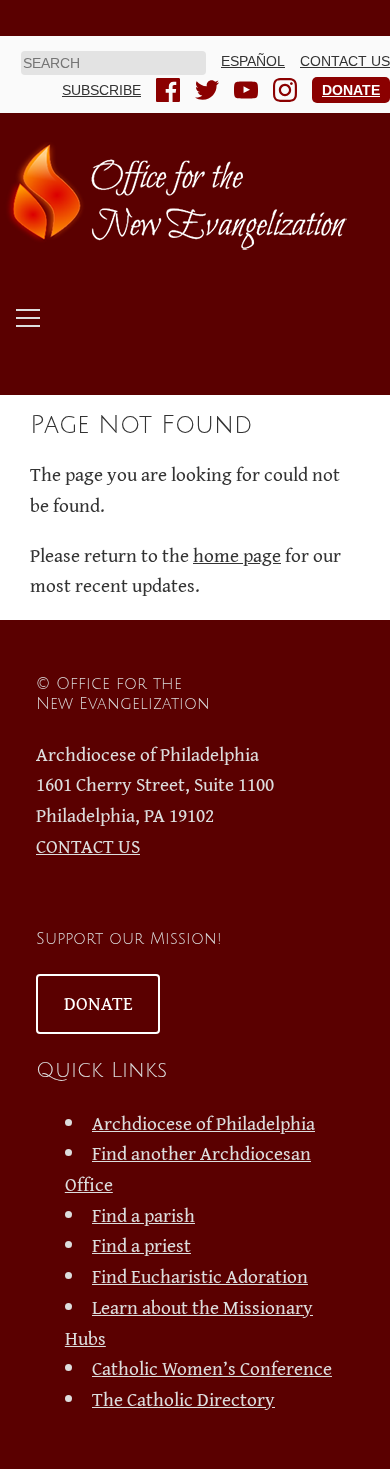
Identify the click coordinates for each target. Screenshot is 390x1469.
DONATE (98, 1003)
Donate (351, 90)
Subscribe (101, 90)
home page (237, 555)
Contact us (345, 61)
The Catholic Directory (183, 1399)
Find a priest (141, 1245)
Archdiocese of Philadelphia (203, 1123)
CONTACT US (88, 846)
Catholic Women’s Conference (212, 1368)
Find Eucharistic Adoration (200, 1276)
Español (253, 61)
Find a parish (143, 1215)
